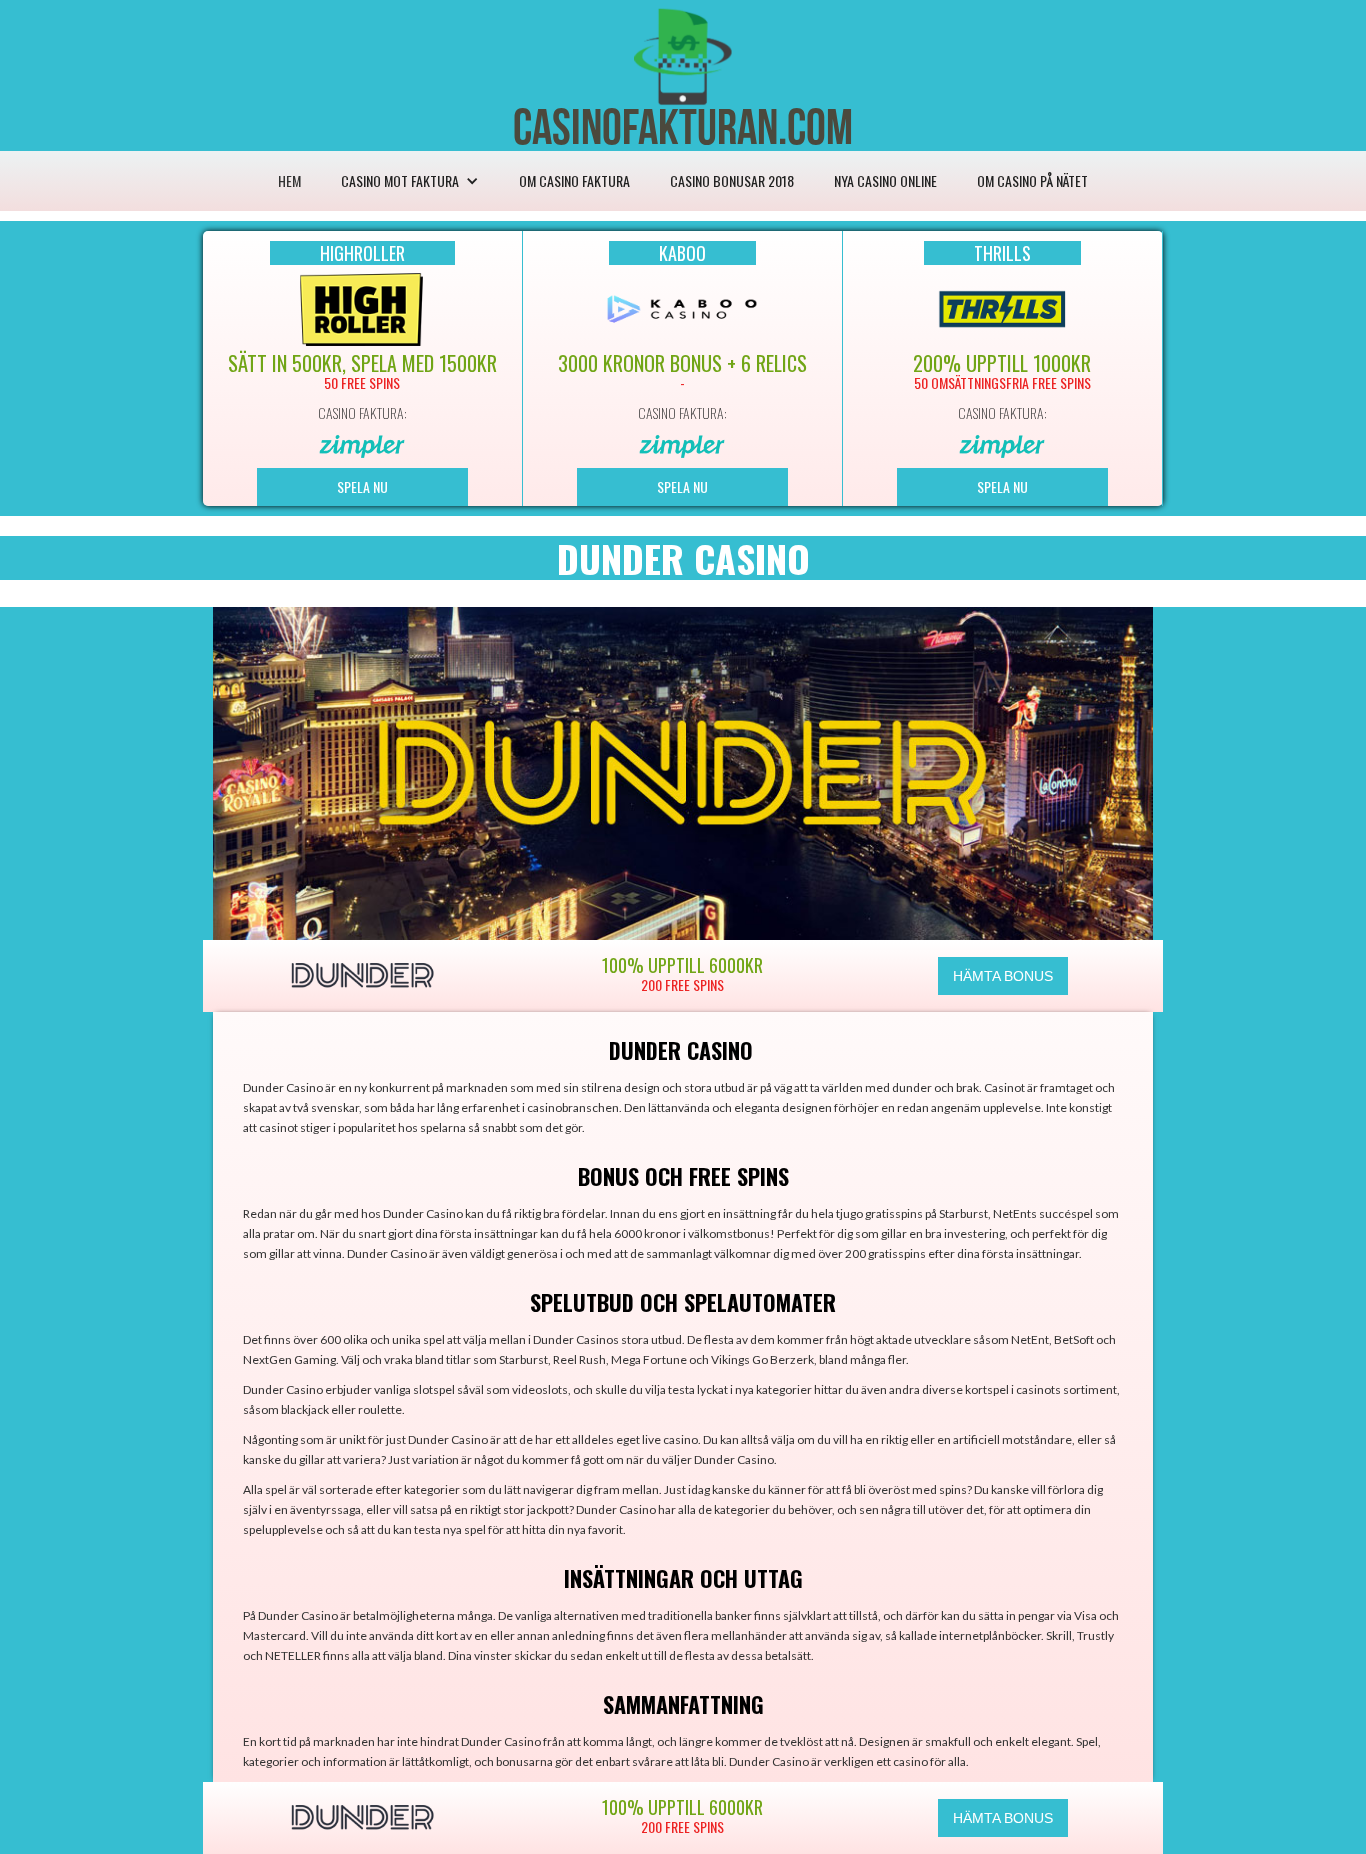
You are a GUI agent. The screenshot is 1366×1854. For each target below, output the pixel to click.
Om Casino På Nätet (1032, 180)
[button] (410, 181)
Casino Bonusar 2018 (732, 180)
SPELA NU (362, 486)
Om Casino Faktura (574, 180)
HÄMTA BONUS (1003, 976)
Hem (289, 180)
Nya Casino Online (885, 180)
